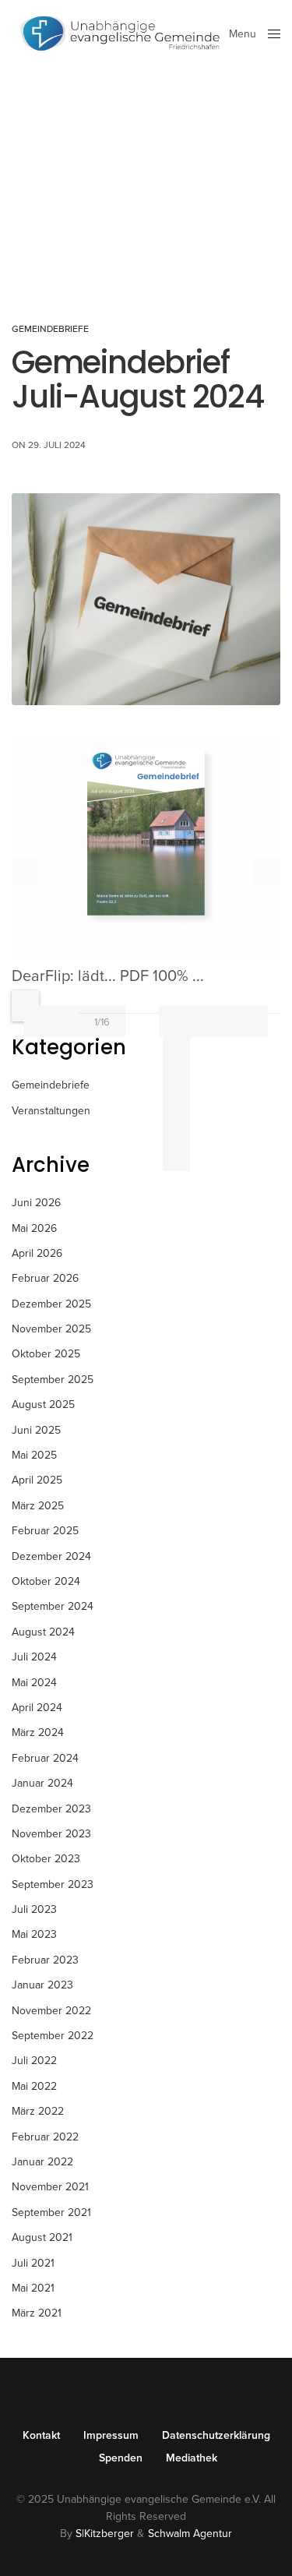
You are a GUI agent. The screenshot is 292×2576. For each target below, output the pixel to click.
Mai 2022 (34, 2086)
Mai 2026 (34, 1228)
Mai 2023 (34, 1934)
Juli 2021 (33, 2263)
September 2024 (53, 1606)
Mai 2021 (33, 2288)
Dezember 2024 (51, 1556)
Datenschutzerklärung (216, 2436)
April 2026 (37, 1253)
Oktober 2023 (46, 1859)
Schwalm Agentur (190, 2534)
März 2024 (38, 1733)
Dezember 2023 (51, 1809)
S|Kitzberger (105, 2534)
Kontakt (41, 2436)
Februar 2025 (45, 1531)
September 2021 (51, 2213)
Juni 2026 (36, 1203)
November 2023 (51, 1834)
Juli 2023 (34, 1909)
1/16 (102, 1022)
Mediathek (192, 2458)
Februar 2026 (45, 1278)
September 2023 (53, 1884)
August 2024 (43, 1632)
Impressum (111, 2436)
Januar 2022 (42, 2162)
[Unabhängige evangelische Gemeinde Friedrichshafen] (120, 34)
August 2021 (42, 2237)
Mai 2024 (34, 1683)
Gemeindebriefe (50, 329)
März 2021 (37, 2313)
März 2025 (38, 1506)
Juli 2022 (34, 2061)
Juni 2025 (36, 1430)
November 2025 (51, 1329)
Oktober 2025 (46, 1354)
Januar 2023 (42, 1985)
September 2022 (53, 2036)
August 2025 (43, 1404)
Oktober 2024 (46, 1581)
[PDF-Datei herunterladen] (176, 1031)
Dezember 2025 (51, 1304)
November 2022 (51, 2011)
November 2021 (50, 2187)
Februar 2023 (45, 1960)
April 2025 (37, 1480)
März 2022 (38, 2111)
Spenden (121, 2458)
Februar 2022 (45, 2137)
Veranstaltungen (51, 1111)
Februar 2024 (45, 1758)
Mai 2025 (34, 1455)
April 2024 (37, 1708)
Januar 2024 (42, 1783)
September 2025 (53, 1380)
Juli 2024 (34, 1657)
